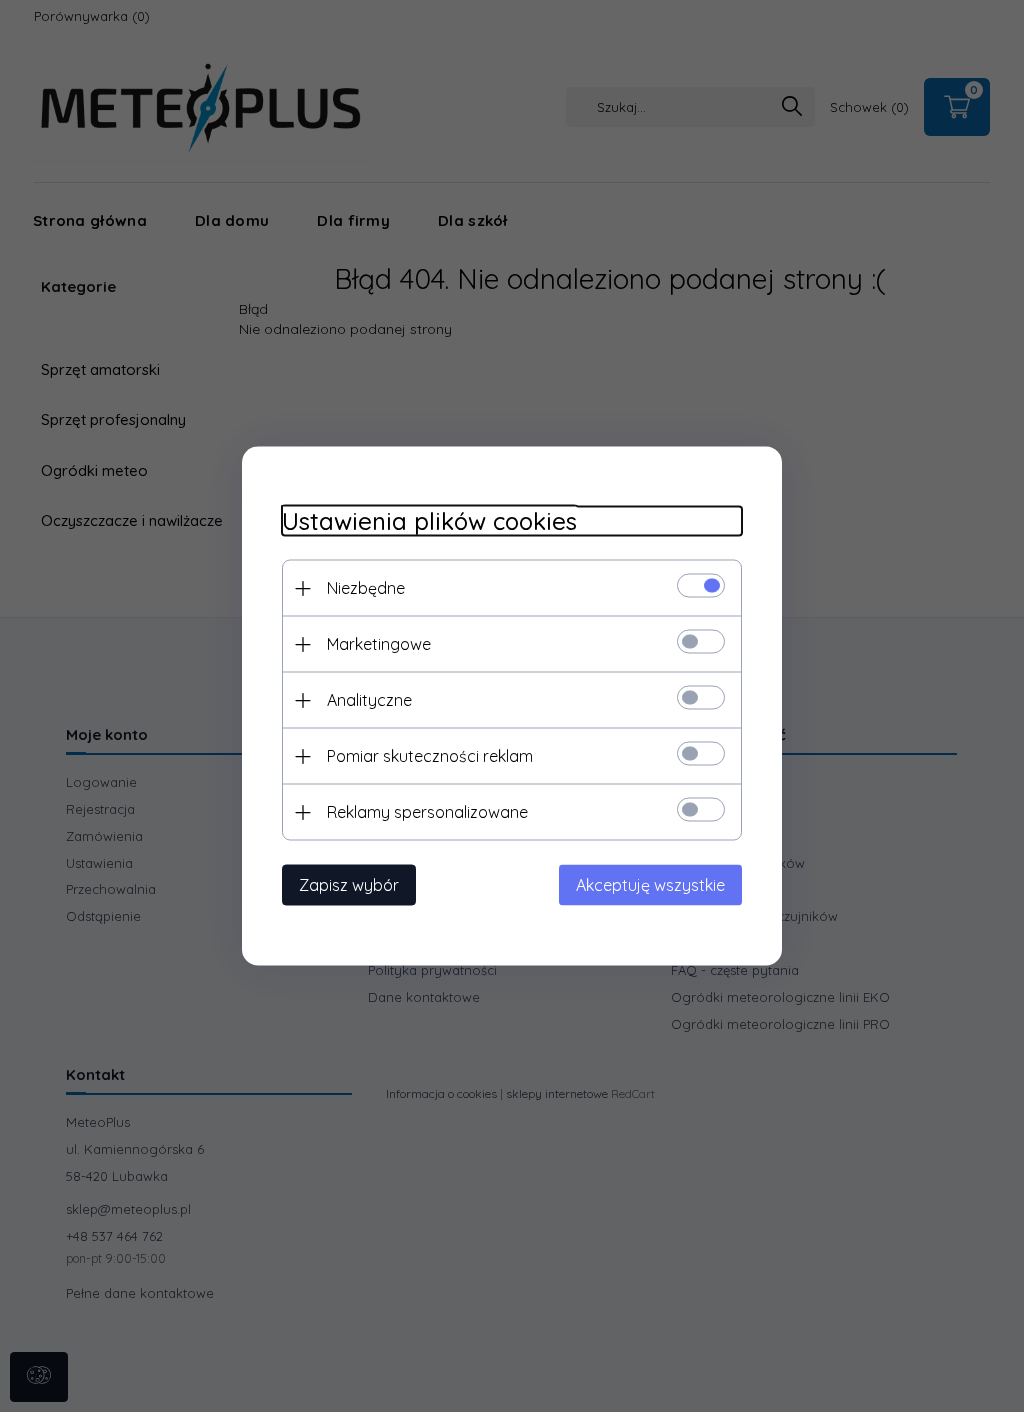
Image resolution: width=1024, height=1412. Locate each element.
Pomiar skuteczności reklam (430, 756)
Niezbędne (366, 588)
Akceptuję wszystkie (650, 885)
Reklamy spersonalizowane (427, 812)
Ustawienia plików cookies (429, 521)
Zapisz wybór (349, 885)
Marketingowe (379, 644)
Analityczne (369, 700)
